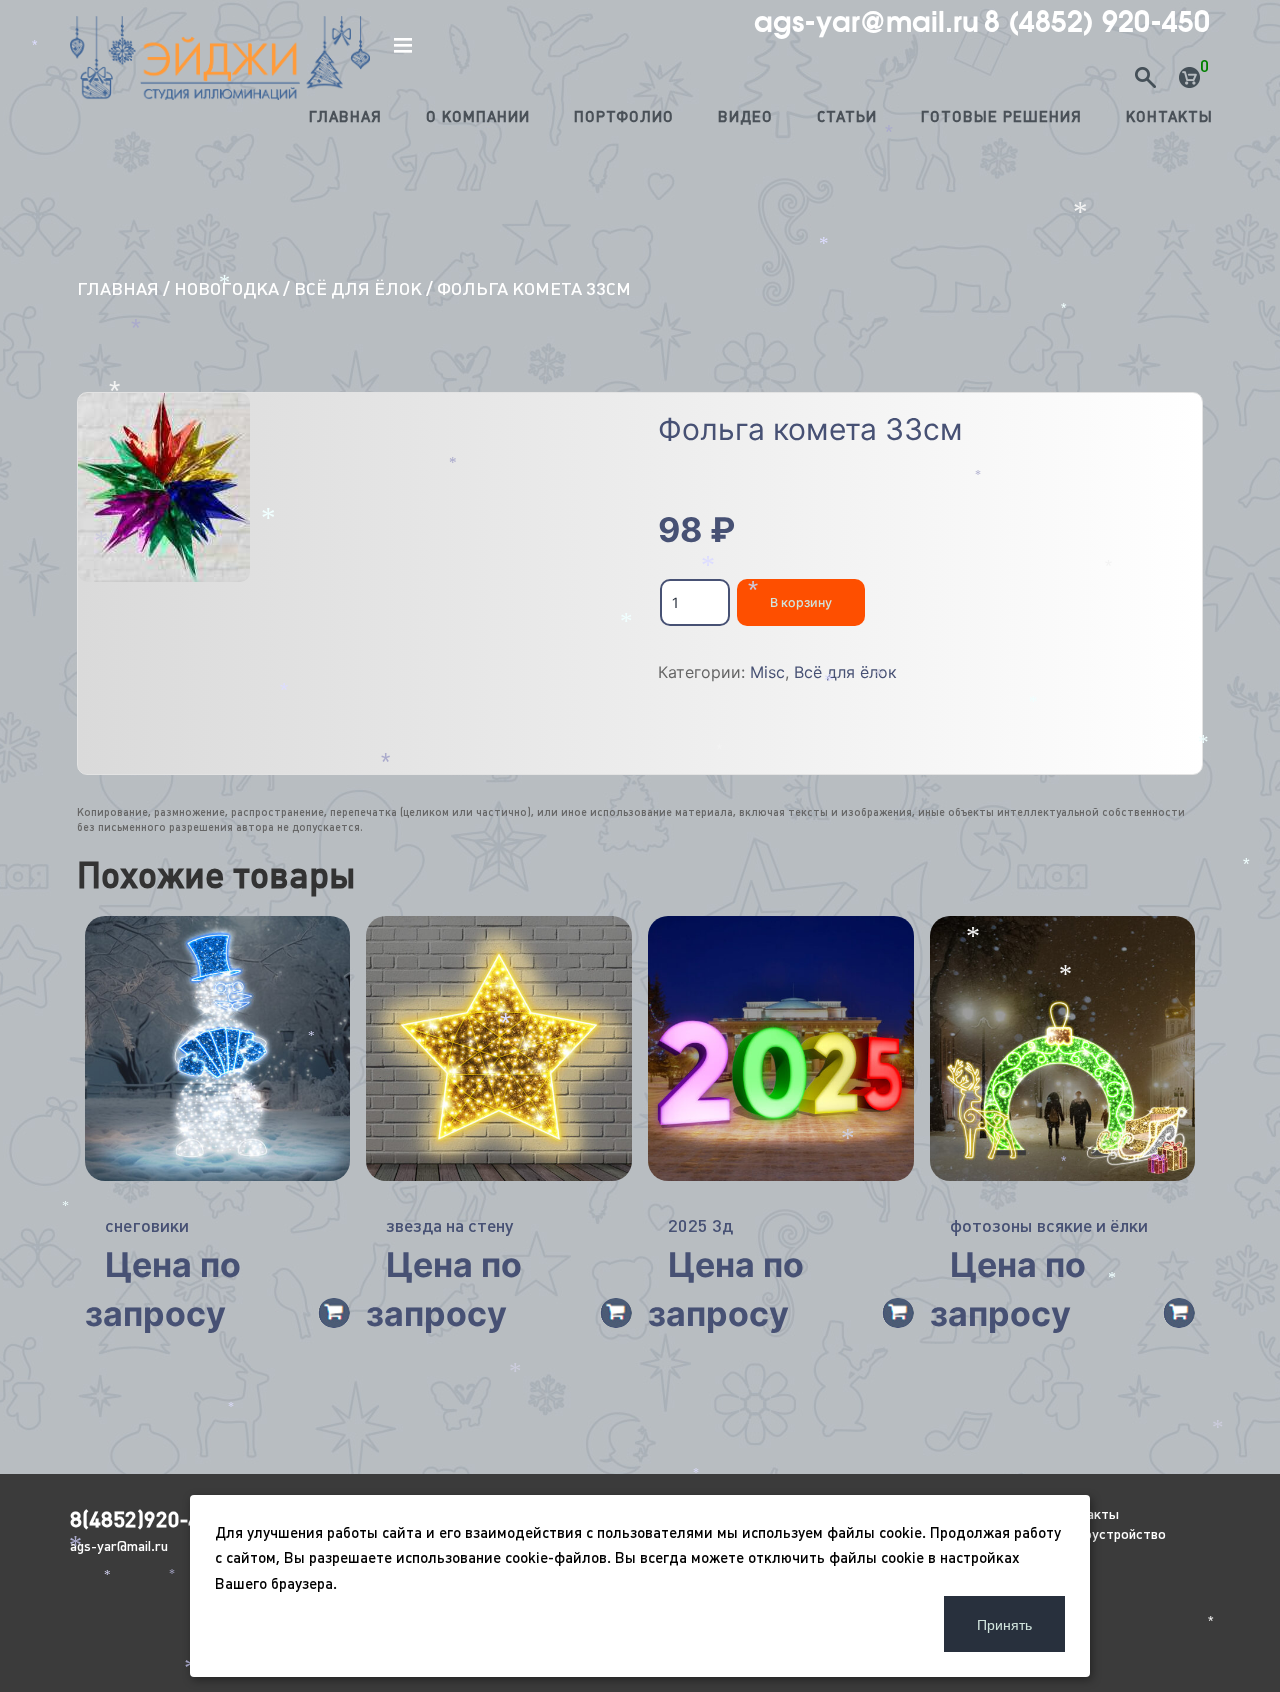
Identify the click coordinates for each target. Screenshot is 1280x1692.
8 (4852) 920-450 (1097, 22)
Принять (1004, 1624)
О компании (478, 116)
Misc (767, 672)
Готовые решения (1001, 116)
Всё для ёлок (358, 288)
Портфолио (624, 116)
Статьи (847, 116)
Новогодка (226, 288)
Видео (745, 116)
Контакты (1169, 116)
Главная (345, 116)
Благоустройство (1110, 1534)
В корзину (801, 602)
